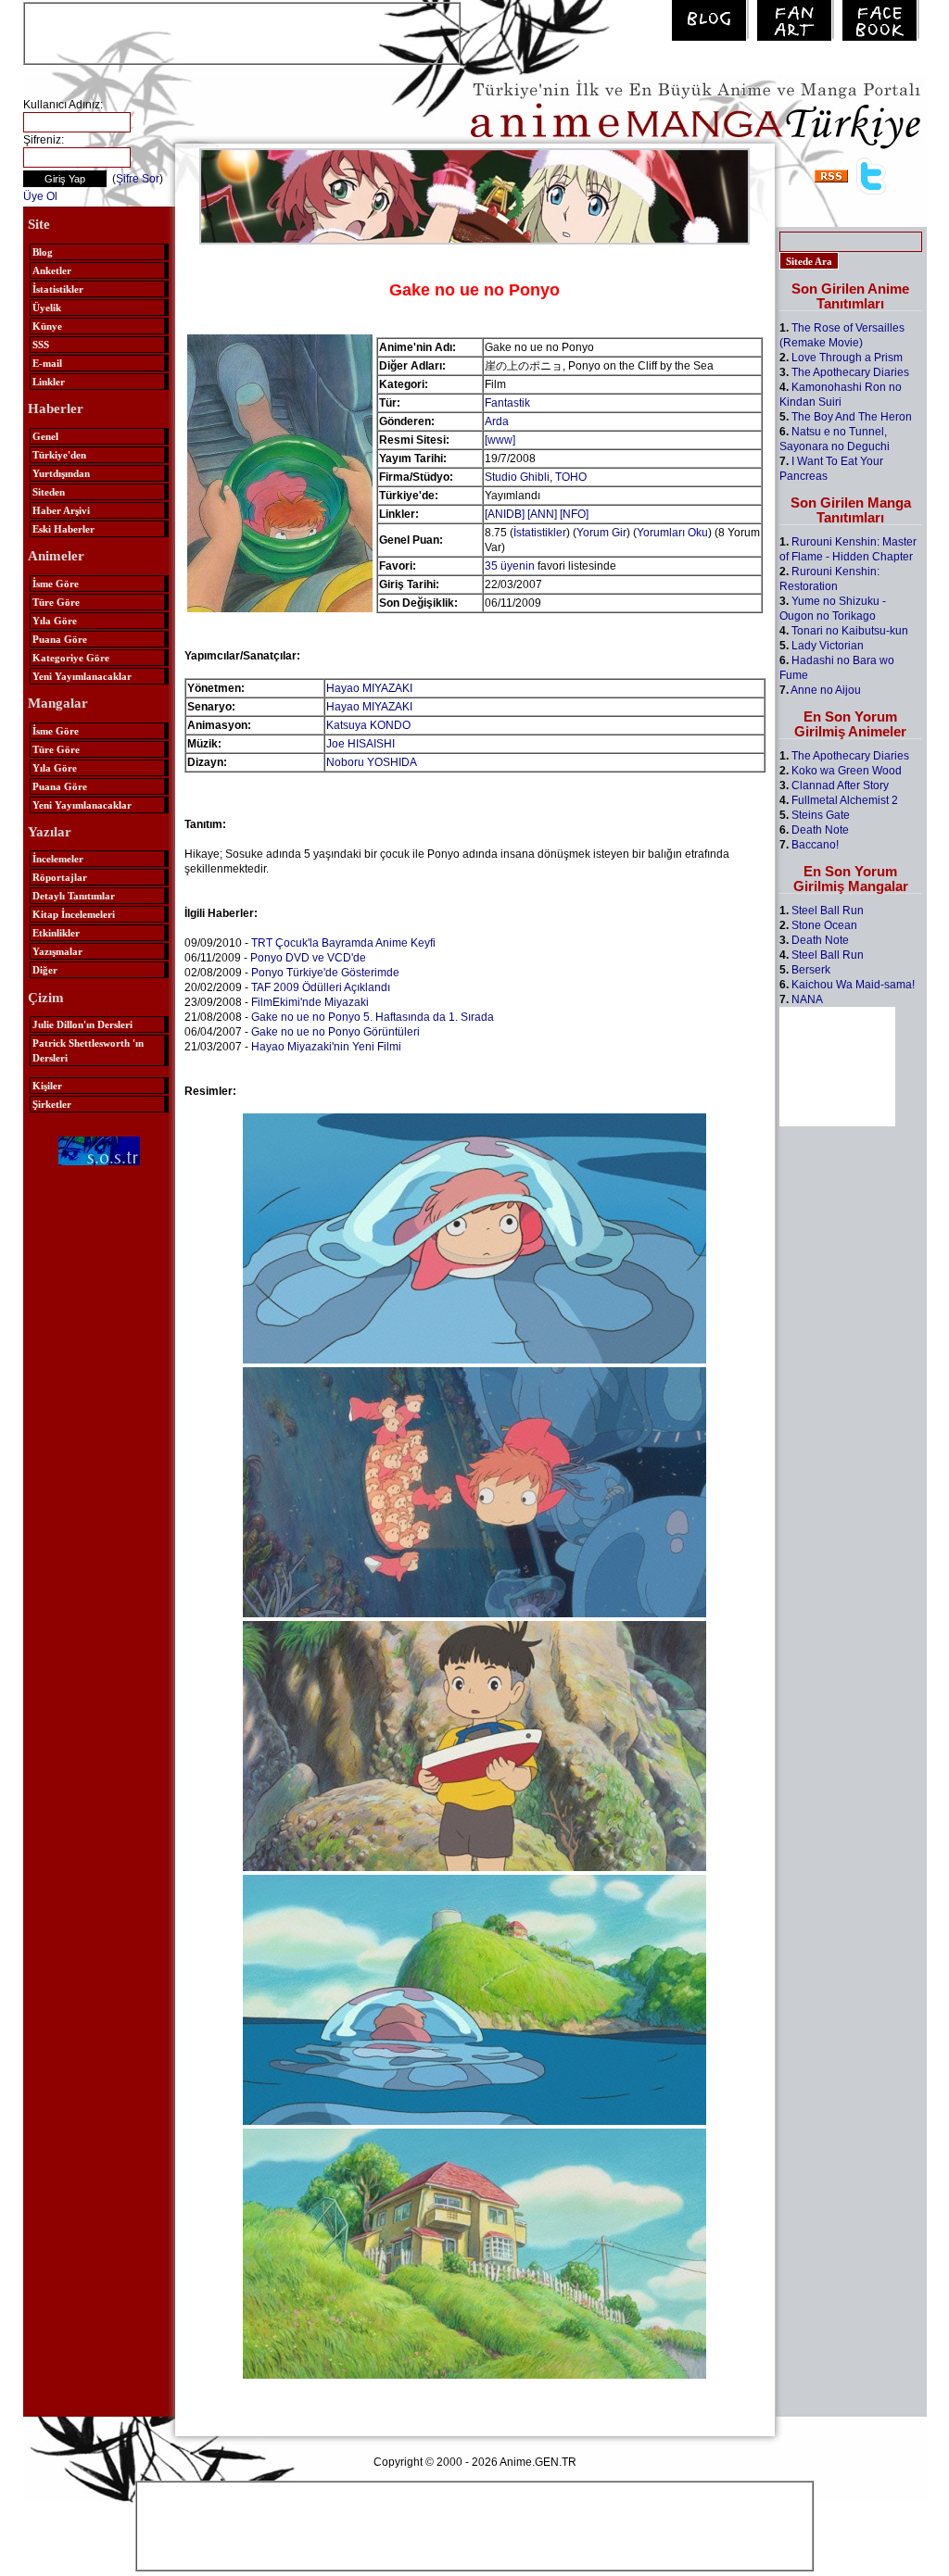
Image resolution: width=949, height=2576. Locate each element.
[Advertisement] (242, 31)
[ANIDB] (505, 514)
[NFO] (574, 514)
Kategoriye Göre (71, 658)
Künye (47, 326)
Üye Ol (40, 196)
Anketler (52, 270)
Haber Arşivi (61, 510)
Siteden (49, 492)
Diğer (45, 970)
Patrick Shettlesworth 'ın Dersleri (88, 1050)
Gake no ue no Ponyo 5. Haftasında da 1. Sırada (373, 1017)
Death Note (820, 830)
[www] (500, 440)
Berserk (811, 970)
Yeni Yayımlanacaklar (82, 676)
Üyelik (47, 308)
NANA (807, 999)
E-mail (47, 363)
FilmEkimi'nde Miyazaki (310, 1002)
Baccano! (815, 845)
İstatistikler (58, 289)
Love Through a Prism (847, 358)
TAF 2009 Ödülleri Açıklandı (321, 987)
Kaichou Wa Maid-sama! (853, 985)
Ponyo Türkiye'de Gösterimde (325, 973)
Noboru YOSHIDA (372, 762)
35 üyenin (510, 566)
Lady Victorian (828, 646)
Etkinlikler (56, 933)
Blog (43, 252)
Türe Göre (56, 602)
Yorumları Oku (672, 533)
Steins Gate (821, 815)
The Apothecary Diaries (850, 372)
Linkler (49, 382)
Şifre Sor (138, 179)
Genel (45, 436)
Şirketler (52, 1104)
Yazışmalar (57, 951)
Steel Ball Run (828, 911)
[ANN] (542, 514)
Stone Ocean (824, 925)
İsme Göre (56, 584)
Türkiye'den (59, 455)
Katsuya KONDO (368, 725)
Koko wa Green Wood (847, 771)
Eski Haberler (63, 529)
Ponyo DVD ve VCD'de (308, 958)
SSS (41, 345)
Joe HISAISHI (361, 744)
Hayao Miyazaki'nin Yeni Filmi (326, 1047)
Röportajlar (60, 877)
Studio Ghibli (517, 477)
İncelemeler (58, 859)
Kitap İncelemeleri (74, 914)
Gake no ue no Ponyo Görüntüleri (335, 1032)
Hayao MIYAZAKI (369, 688)
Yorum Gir (601, 533)
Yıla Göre (55, 621)
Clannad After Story (840, 785)
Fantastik (507, 403)
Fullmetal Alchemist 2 (845, 800)
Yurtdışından (61, 473)
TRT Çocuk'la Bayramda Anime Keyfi (343, 943)
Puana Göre (60, 639)
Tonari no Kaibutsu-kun (850, 631)
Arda (497, 421)
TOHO (571, 477)
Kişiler (47, 1086)
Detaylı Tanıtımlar (74, 896)
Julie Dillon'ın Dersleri (82, 1024)
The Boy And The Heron (852, 417)
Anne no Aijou (826, 690)
